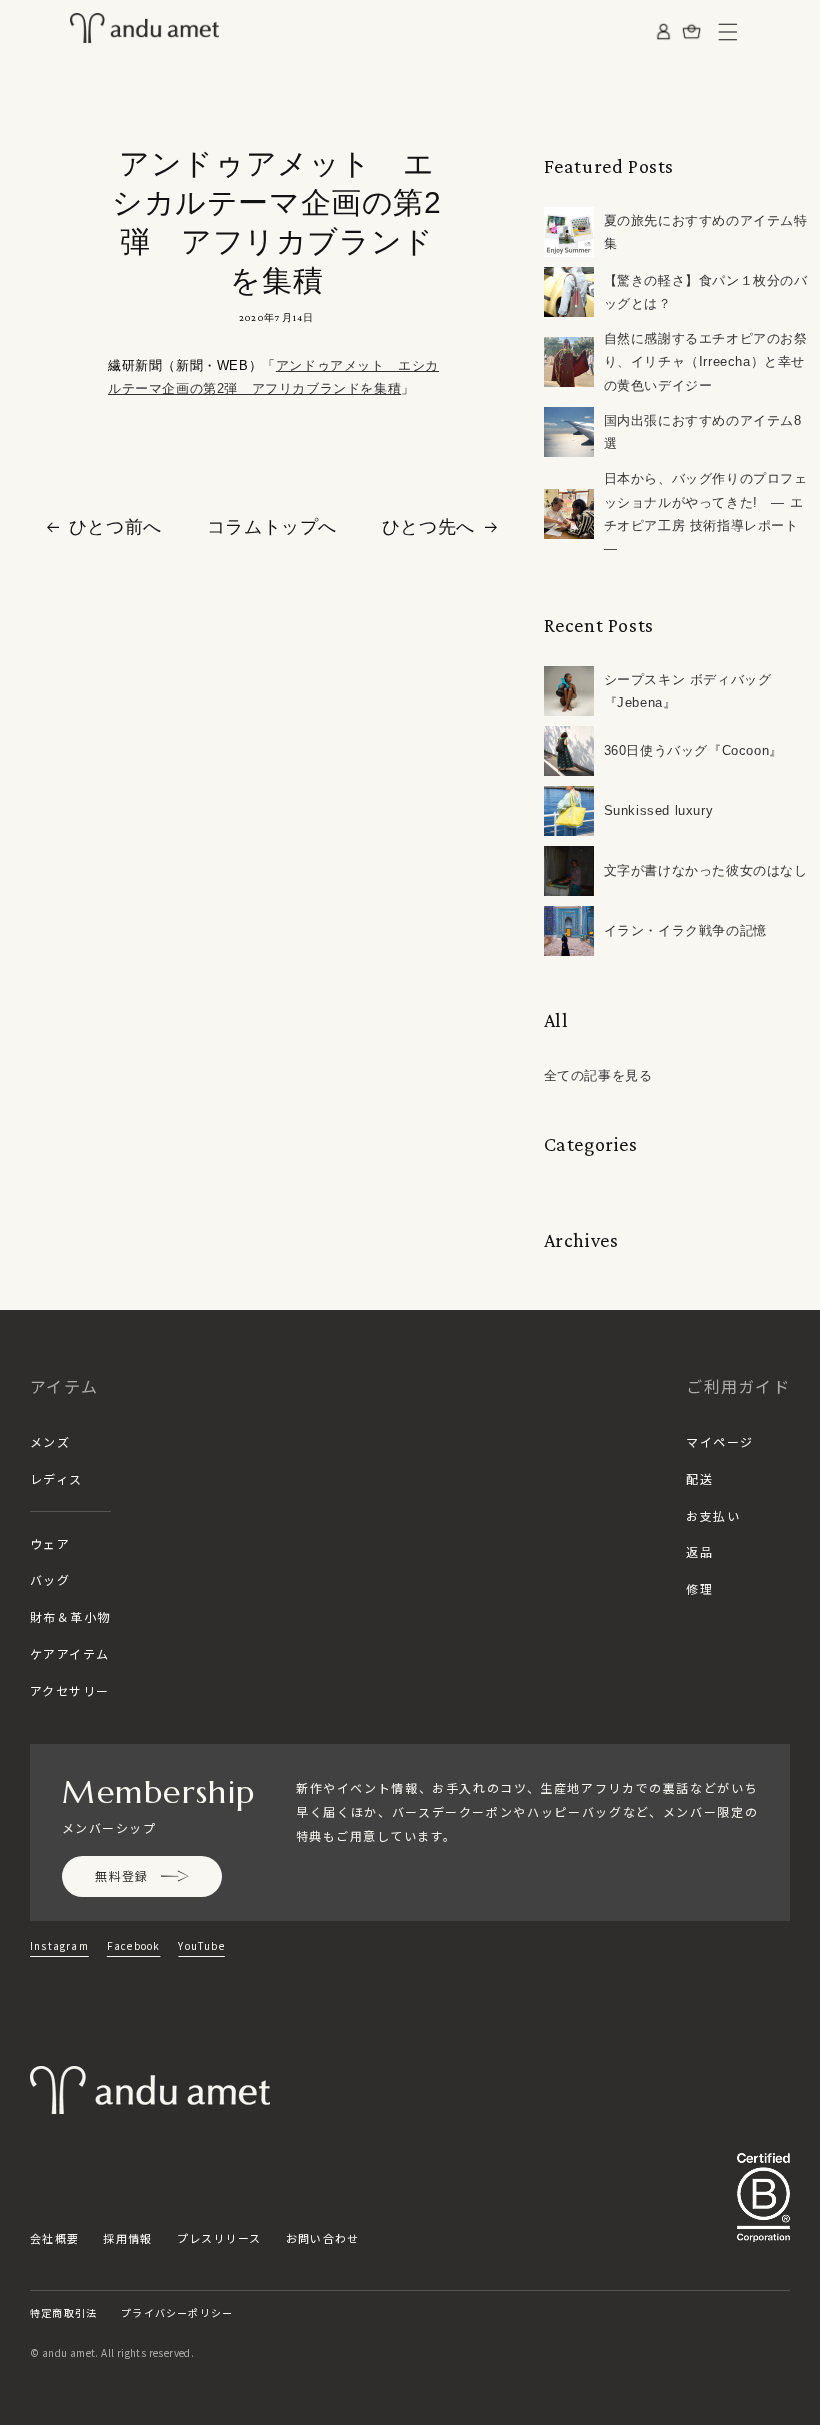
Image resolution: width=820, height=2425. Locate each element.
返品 (699, 1551)
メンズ (50, 1441)
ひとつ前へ (115, 527)
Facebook (134, 1945)
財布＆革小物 (70, 1616)
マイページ (719, 1441)
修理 (699, 1588)
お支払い (713, 1515)
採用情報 (127, 2238)
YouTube (201, 1945)
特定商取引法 (63, 2312)
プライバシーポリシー (177, 2312)
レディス (56, 1478)
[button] (728, 32)
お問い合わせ (323, 2238)
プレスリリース (219, 2238)
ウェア (50, 1543)
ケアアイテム (70, 1653)
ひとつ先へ (428, 527)
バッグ (50, 1579)
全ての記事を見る (598, 1075)
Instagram (59, 1945)
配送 (699, 1478)
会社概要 (54, 2238)
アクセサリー (70, 1690)
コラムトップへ (272, 527)
